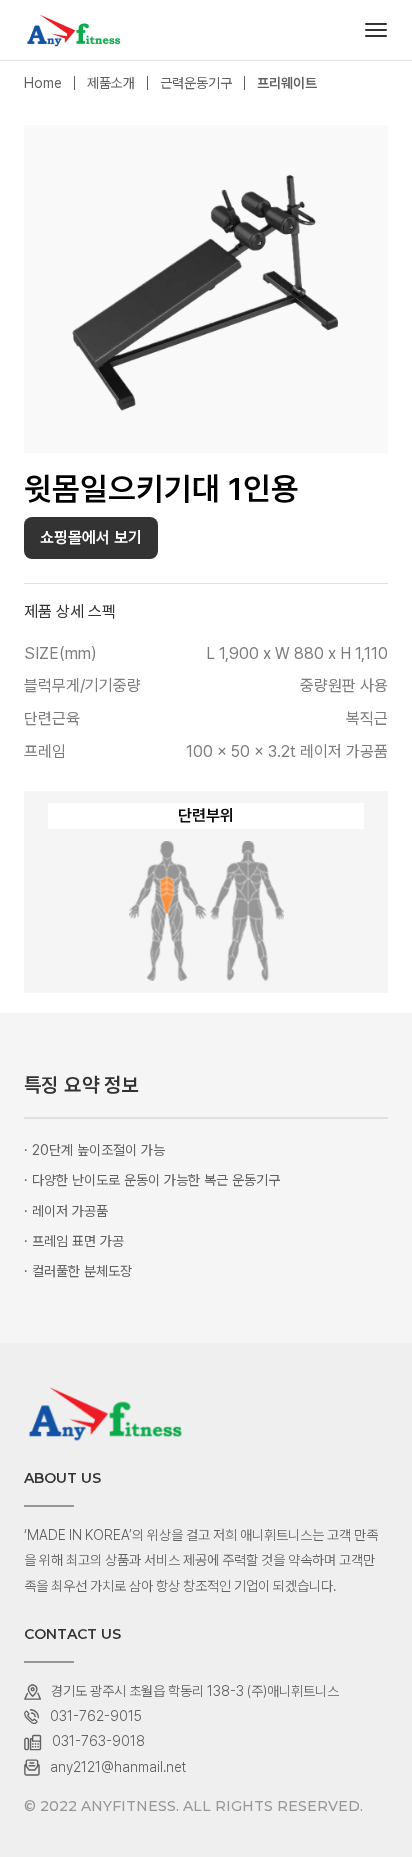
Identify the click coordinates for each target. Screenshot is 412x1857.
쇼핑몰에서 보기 (91, 537)
